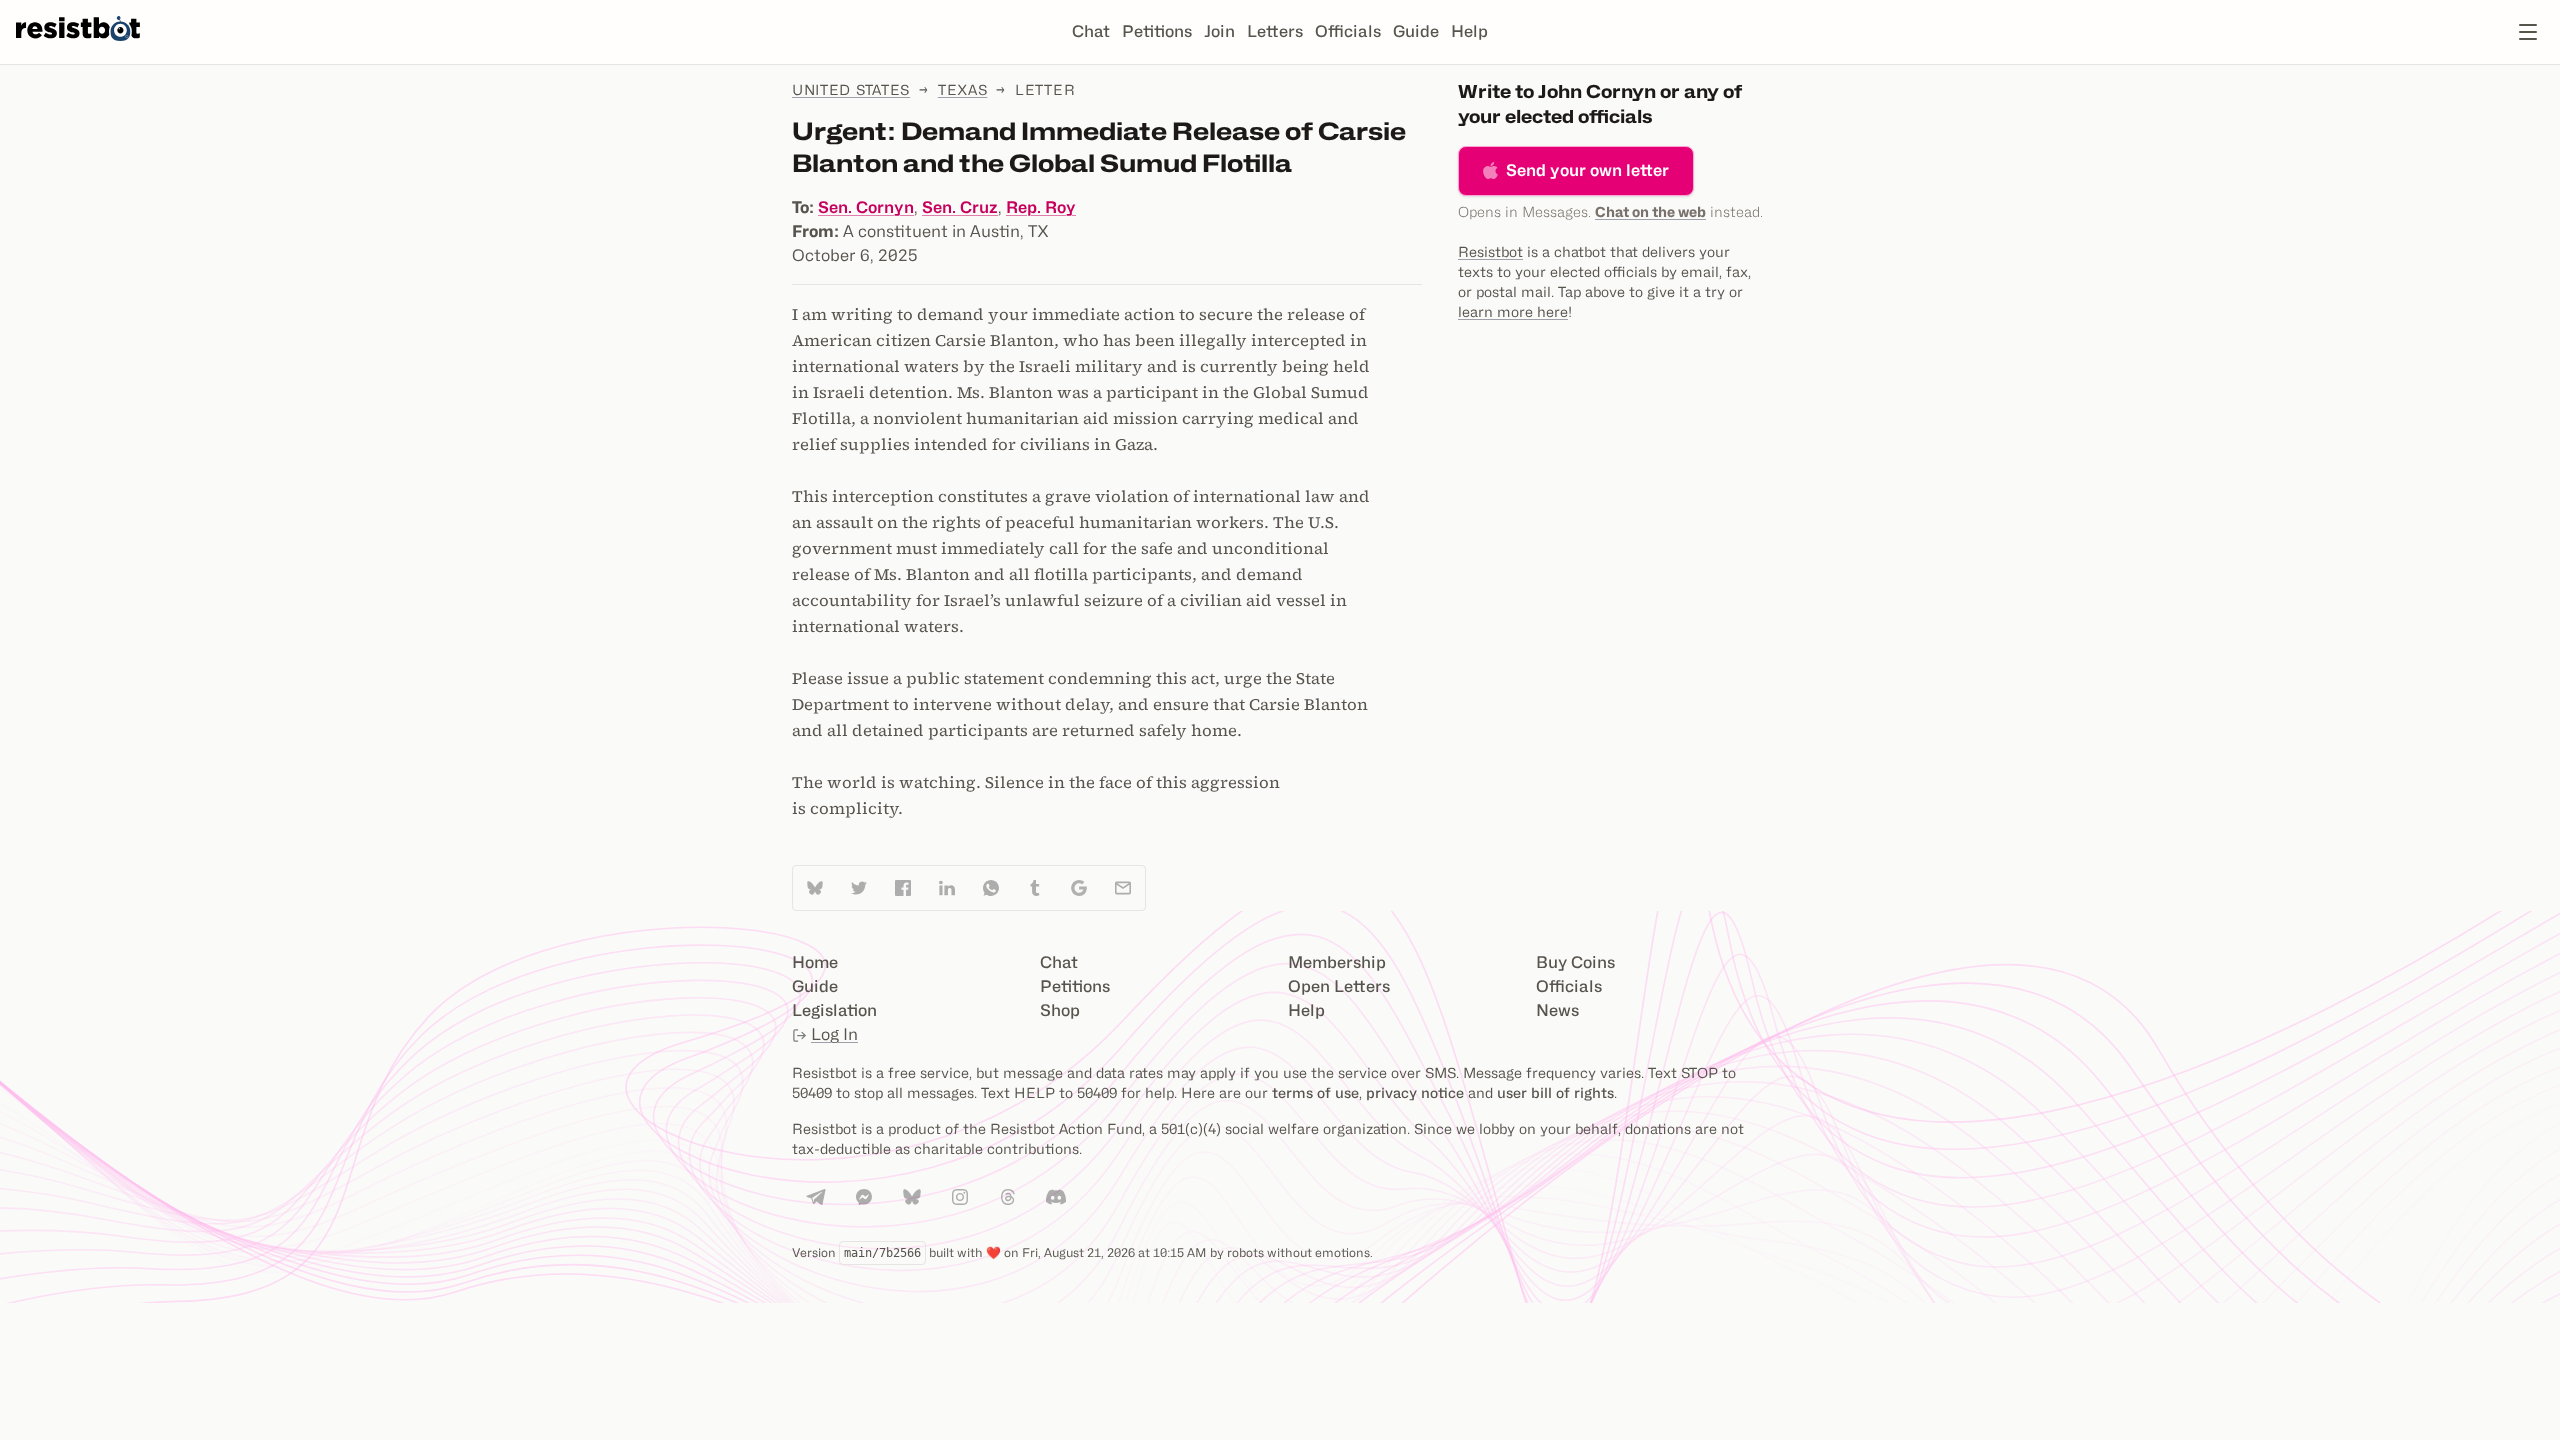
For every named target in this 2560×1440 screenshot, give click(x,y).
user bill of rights (1555, 1092)
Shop (1060, 1010)
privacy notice (1415, 1092)
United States (851, 89)
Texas (963, 89)
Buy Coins (1575, 962)
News (1557, 1010)
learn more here (1513, 311)
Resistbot (1490, 251)
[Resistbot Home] (78, 48)
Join (1219, 31)
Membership (1337, 962)
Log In (834, 1034)
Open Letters (1339, 986)
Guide (1416, 31)
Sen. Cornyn (866, 207)
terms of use (1315, 1092)
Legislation (834, 1010)
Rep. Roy (1041, 207)
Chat (1091, 31)
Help (1469, 31)
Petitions (1157, 31)
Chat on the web (1650, 211)
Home (815, 962)
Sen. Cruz (960, 207)
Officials (1348, 31)
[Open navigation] (2528, 32)
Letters (1275, 31)
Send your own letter (1587, 170)
